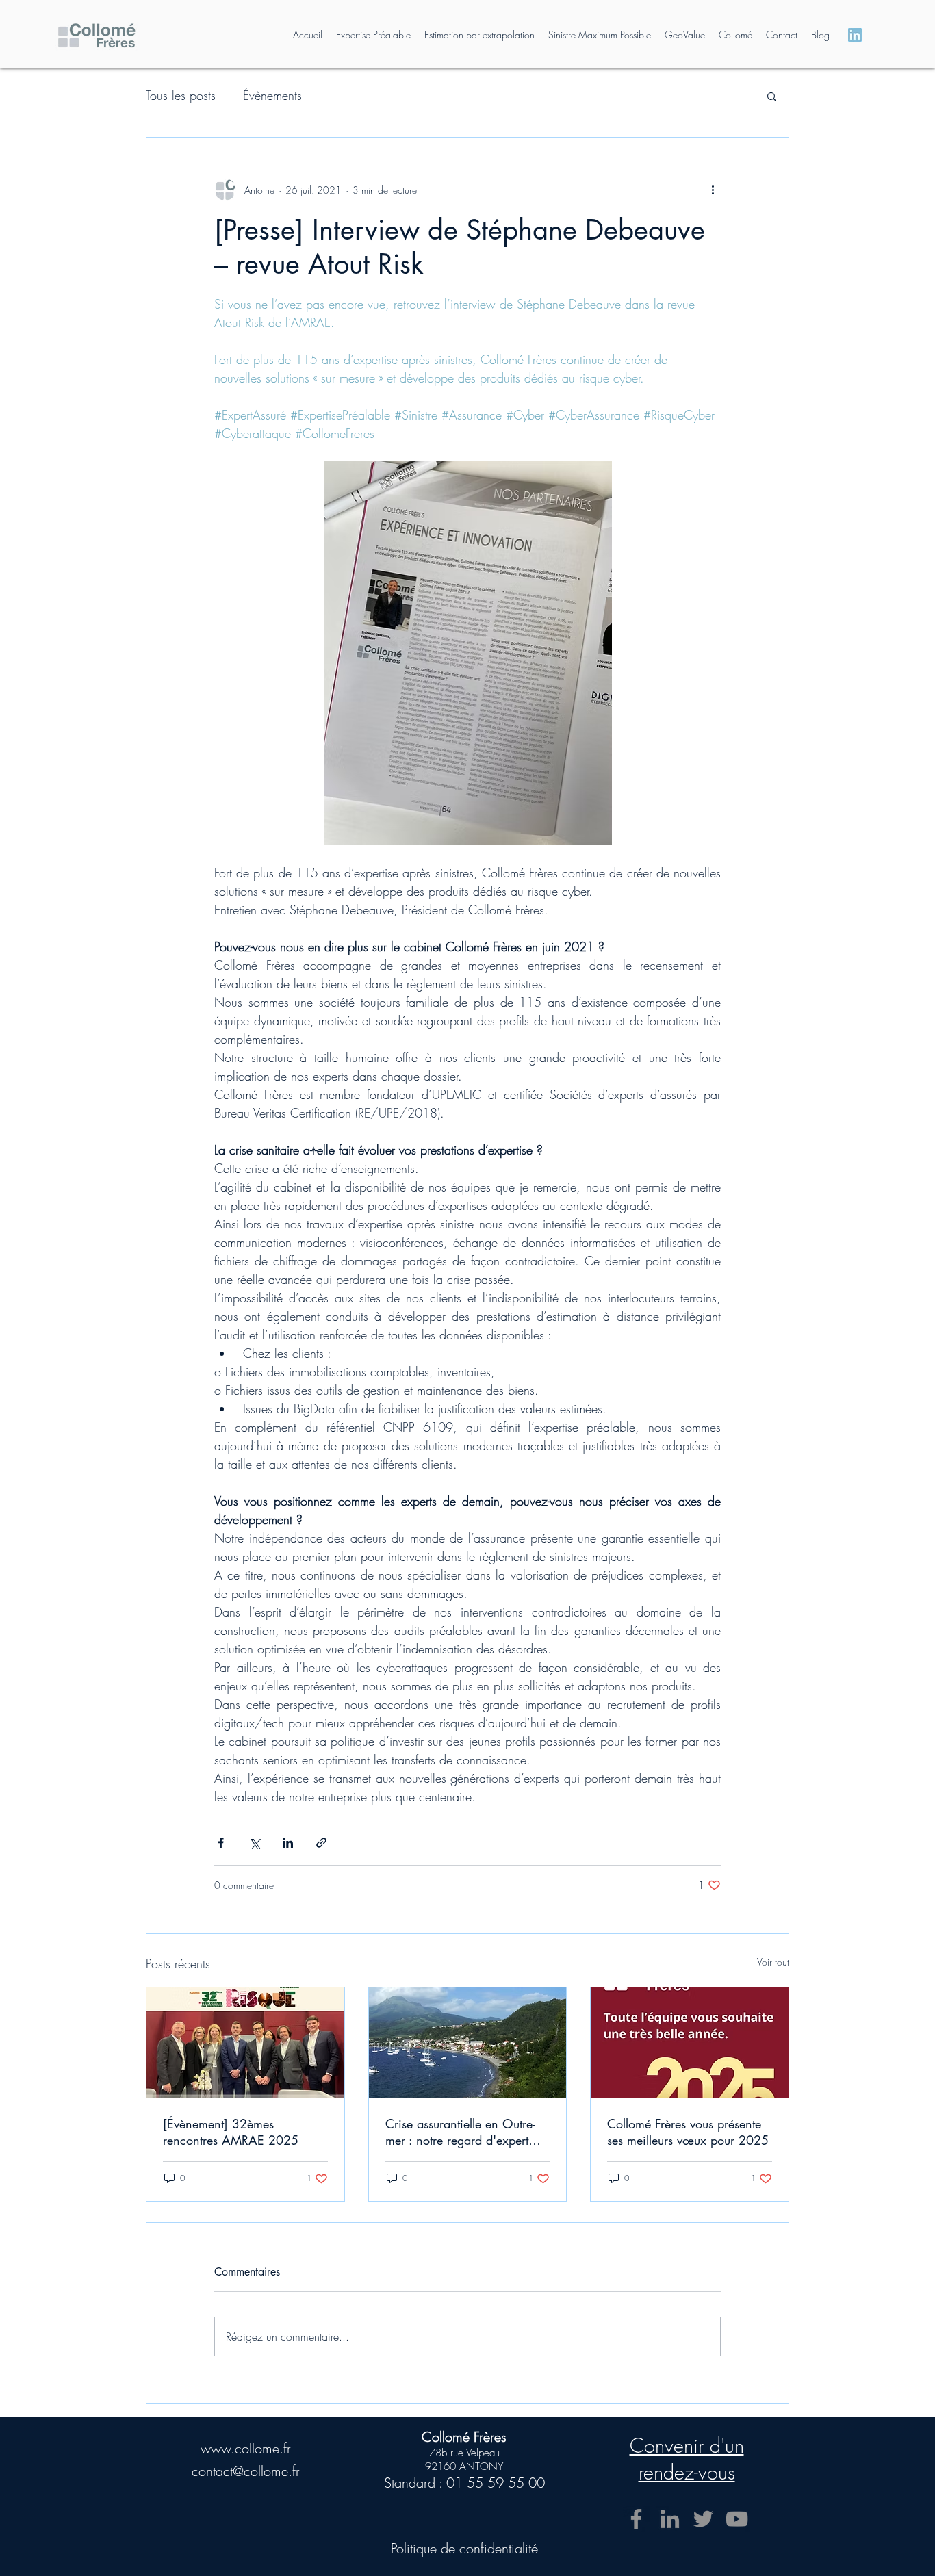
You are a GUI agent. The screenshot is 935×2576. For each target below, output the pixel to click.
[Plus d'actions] (713, 190)
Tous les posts (181, 95)
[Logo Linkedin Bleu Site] (855, 35)
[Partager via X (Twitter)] (254, 1843)
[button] (772, 96)
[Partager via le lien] (321, 1843)
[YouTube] (737, 2519)
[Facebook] (636, 2519)
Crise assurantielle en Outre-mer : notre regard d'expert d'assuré (460, 2132)
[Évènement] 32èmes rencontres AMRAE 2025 (231, 2132)
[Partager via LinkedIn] (288, 1843)
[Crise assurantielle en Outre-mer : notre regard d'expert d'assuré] (468, 2043)
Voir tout (773, 1962)
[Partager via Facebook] (221, 1843)
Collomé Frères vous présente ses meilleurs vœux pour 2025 (688, 2132)
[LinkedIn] (670, 2519)
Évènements (272, 95)
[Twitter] (703, 2519)
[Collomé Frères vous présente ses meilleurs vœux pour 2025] (690, 2043)
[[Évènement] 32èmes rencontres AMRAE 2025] (245, 2043)
